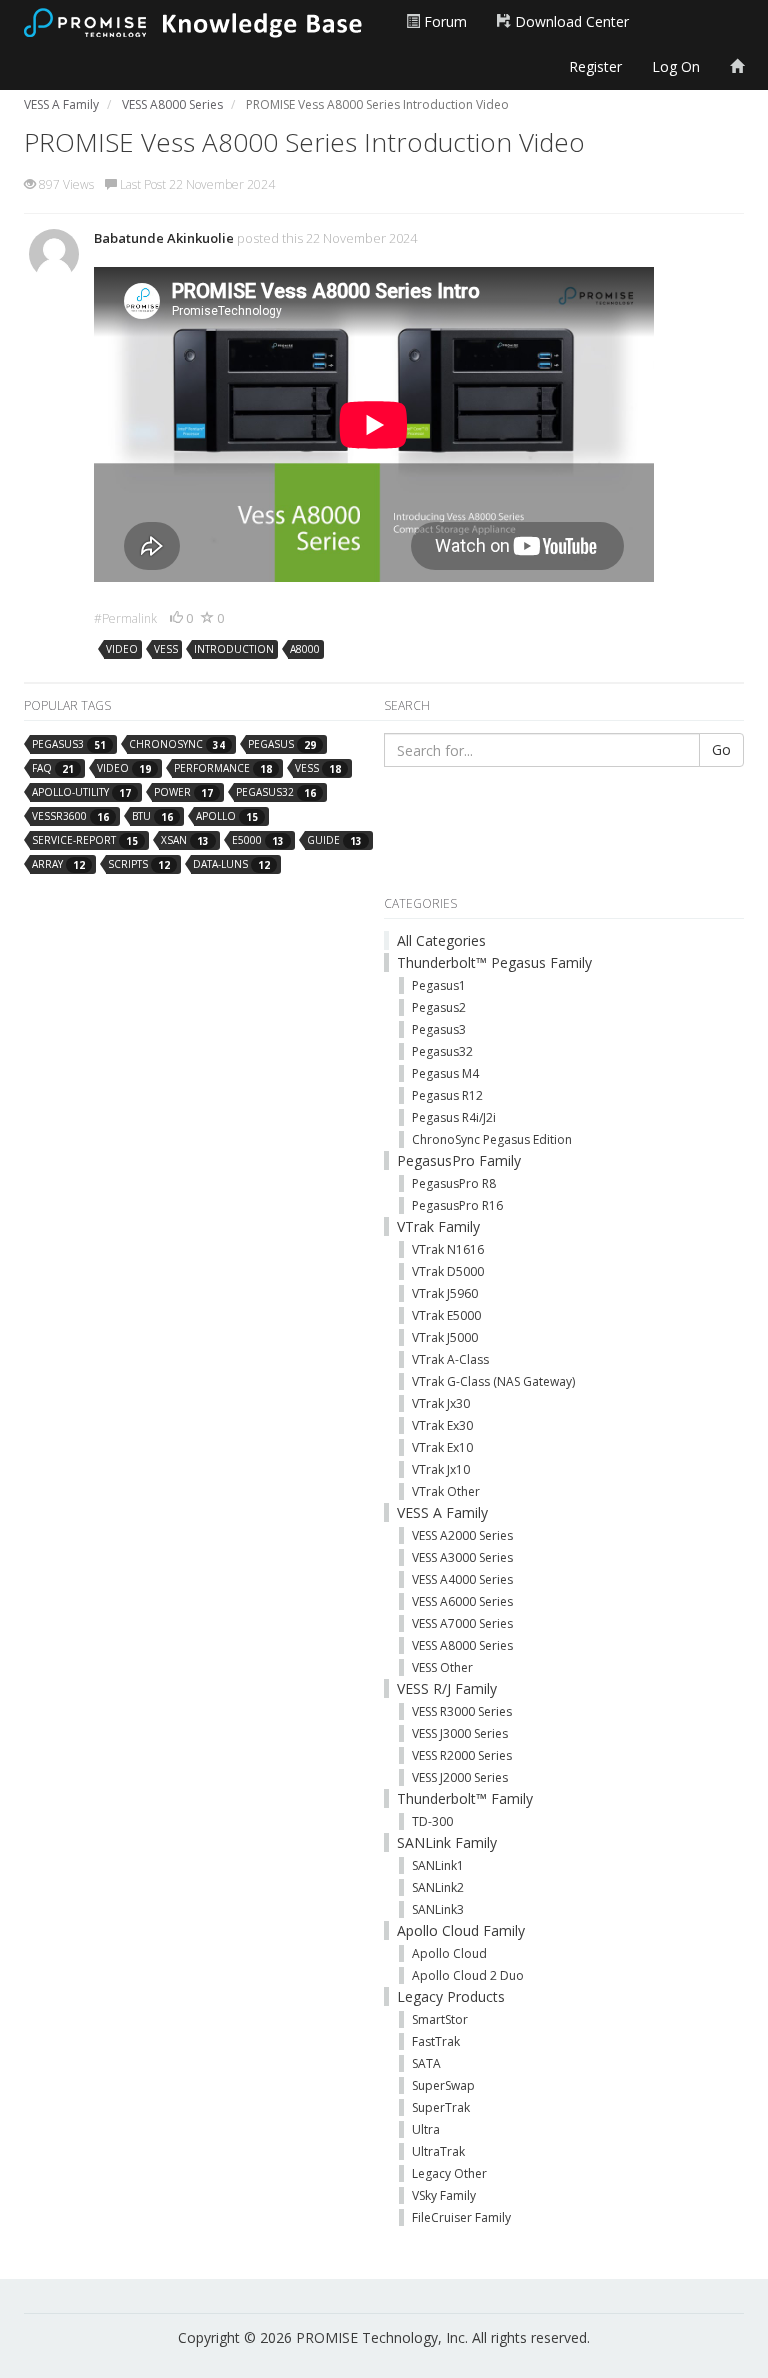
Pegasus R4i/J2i (454, 1117)
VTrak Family (438, 1226)
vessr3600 (70, 816)
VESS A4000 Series (462, 1579)
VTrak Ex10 (442, 1447)
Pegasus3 (439, 1029)
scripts (139, 864)
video (122, 649)
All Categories (441, 940)
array (58, 864)
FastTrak (436, 2041)
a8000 (305, 649)
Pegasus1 (439, 985)
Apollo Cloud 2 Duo (468, 1975)
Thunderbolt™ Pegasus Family (494, 962)
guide (334, 840)
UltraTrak (438, 2151)
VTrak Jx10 (441, 1469)
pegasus (282, 744)
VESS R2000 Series (462, 1755)
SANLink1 (438, 1865)
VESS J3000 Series (460, 1733)
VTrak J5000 (445, 1337)
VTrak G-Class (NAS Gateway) (493, 1381)
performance (223, 768)
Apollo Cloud (449, 1953)
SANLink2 (438, 1887)
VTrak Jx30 (441, 1403)
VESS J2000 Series (460, 1777)
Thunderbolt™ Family (465, 1798)
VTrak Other (446, 1491)
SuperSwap (443, 2085)
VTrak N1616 (448, 1249)
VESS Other (442, 1667)
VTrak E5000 (446, 1315)
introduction (234, 649)
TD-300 (432, 1821)
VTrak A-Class (450, 1359)
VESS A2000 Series (462, 1535)
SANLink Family (447, 1842)
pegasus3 (69, 744)
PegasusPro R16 (457, 1205)
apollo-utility (81, 792)
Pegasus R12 (447, 1095)
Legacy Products (451, 1996)
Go (721, 749)
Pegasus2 (439, 1007)
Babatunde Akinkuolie (164, 238)
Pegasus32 (442, 1051)
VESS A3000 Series (462, 1557)
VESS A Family (442, 1512)
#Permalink (125, 618)
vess (166, 649)
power (183, 792)
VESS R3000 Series (462, 1711)
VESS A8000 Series (462, 1645)
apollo (227, 816)
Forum (443, 21)
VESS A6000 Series (462, 1601)
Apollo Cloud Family (461, 1930)
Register (595, 66)
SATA (426, 2063)
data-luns (231, 864)
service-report (85, 840)
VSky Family (444, 2195)
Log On (676, 66)
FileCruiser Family (461, 2217)
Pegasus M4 (445, 1073)
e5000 (258, 840)
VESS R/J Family (447, 1688)
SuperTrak (441, 2107)
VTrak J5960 (445, 1293)
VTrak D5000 (448, 1271)
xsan (185, 840)
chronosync (177, 744)
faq (53, 768)
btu (152, 816)
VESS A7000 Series (462, 1623)
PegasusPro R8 (454, 1183)
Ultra (426, 2129)
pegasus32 (276, 792)
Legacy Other (449, 2173)
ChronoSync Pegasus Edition (492, 1139)
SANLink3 (438, 1909)
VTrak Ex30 (442, 1425)
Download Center (570, 21)
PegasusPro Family (459, 1160)
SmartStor (440, 2019)
